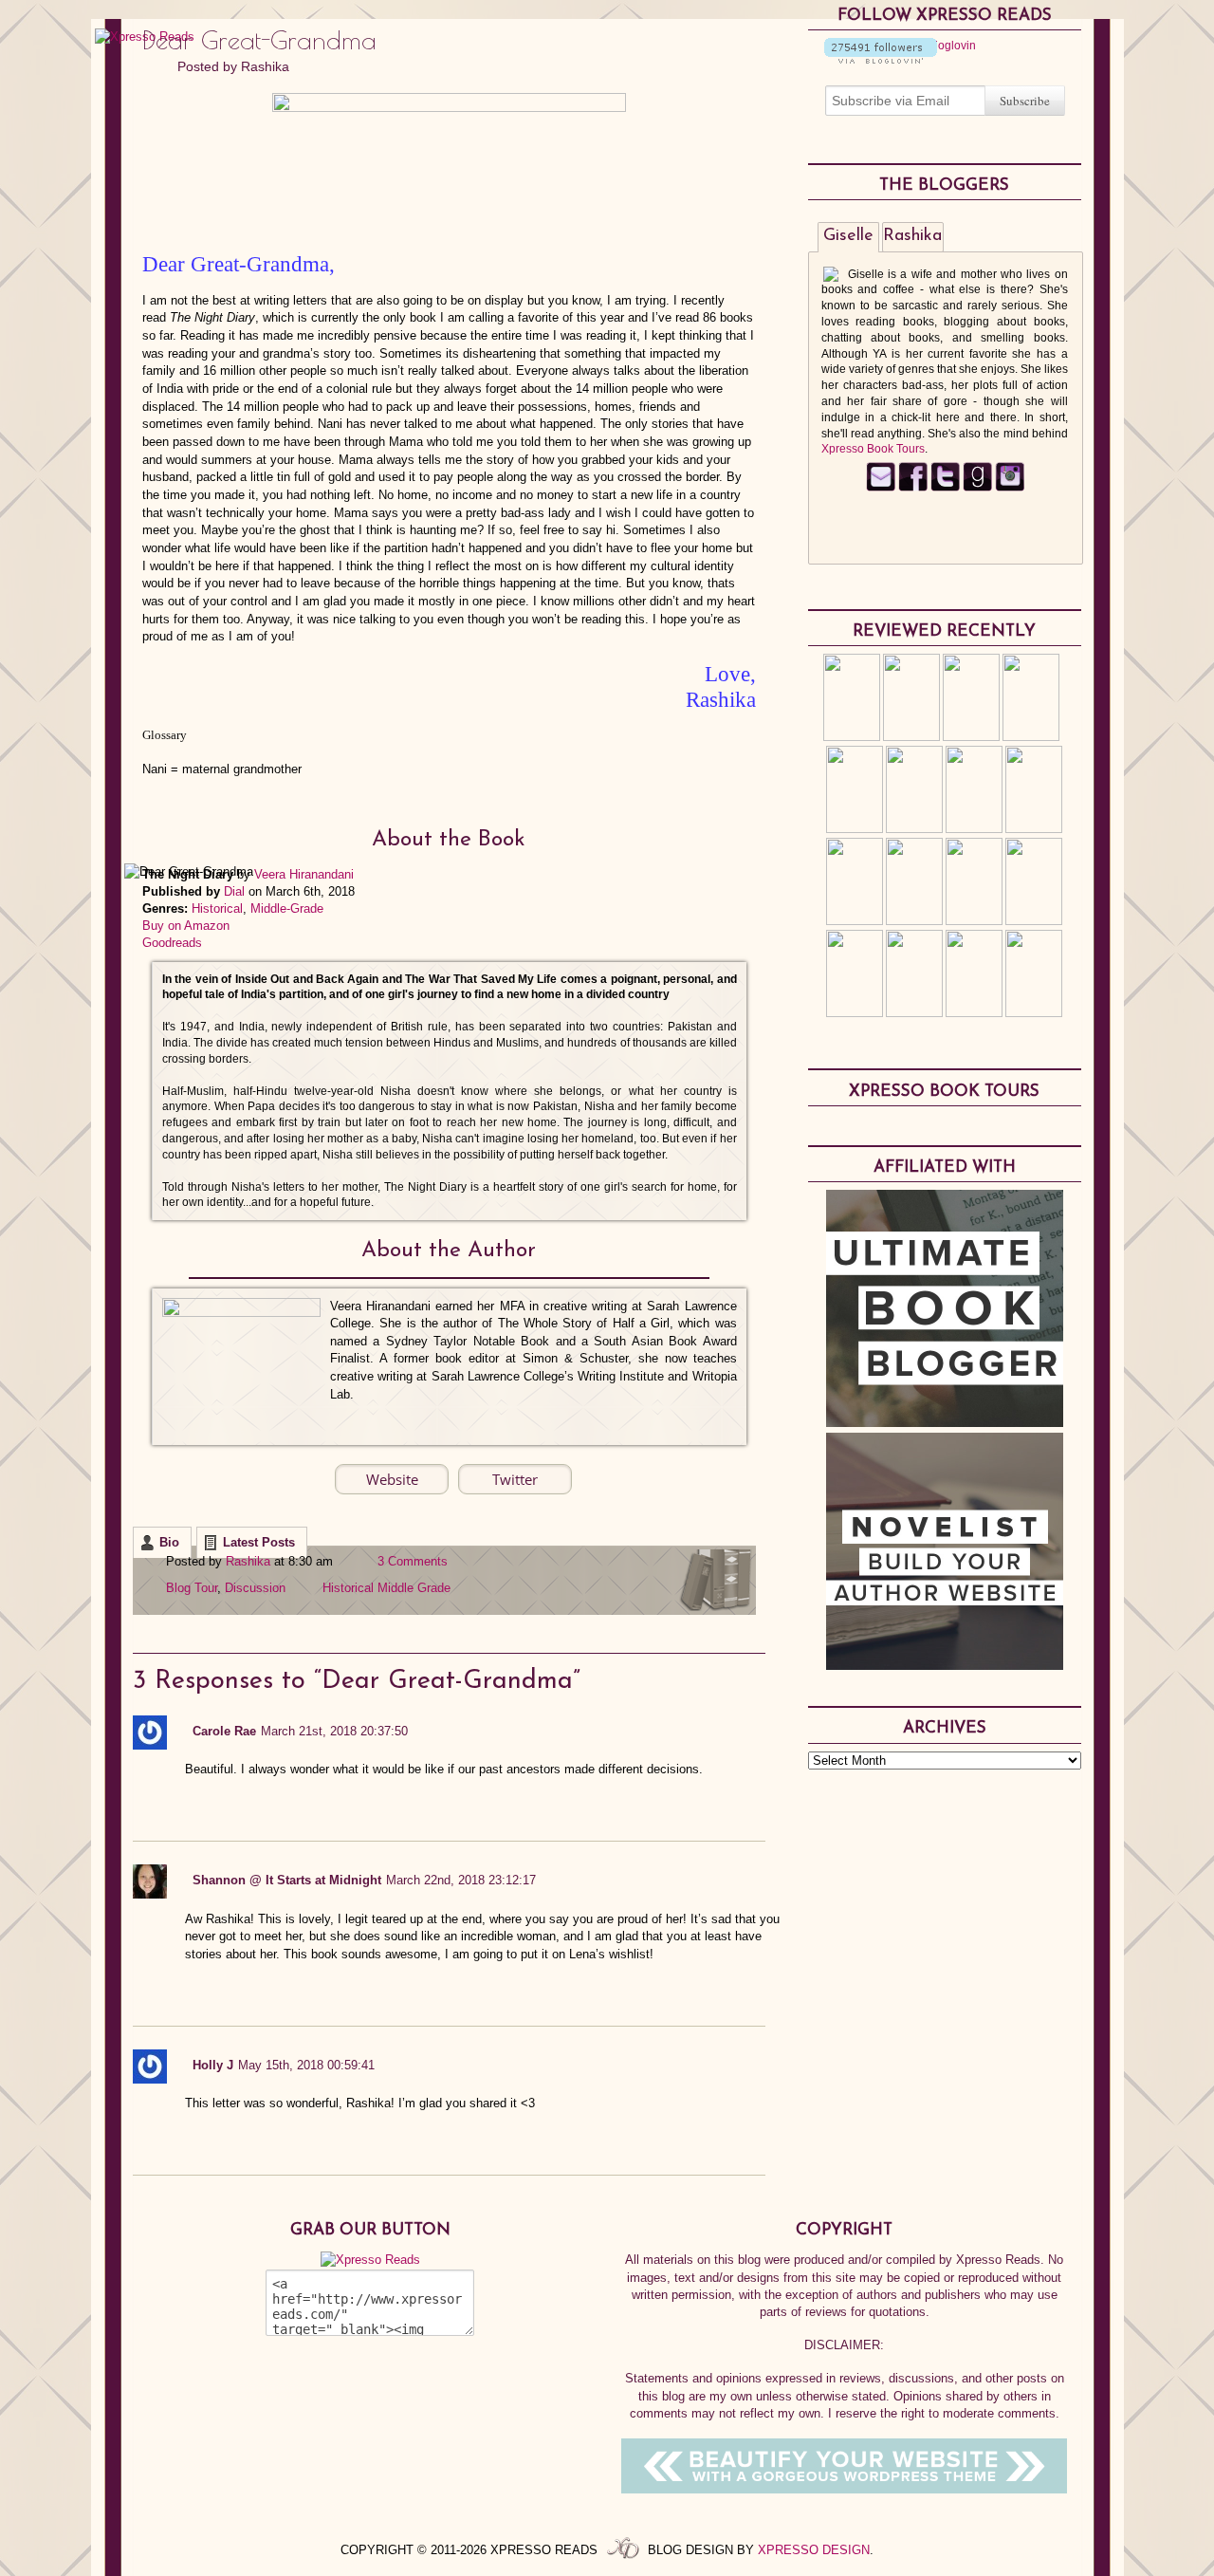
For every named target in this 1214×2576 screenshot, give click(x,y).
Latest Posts (259, 1542)
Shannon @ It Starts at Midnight (287, 1880)
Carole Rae (224, 1731)
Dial (234, 891)
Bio (169, 1542)
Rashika (265, 66)
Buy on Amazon (186, 926)
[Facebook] (913, 488)
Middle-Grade (287, 908)
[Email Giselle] (881, 488)
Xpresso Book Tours (873, 449)
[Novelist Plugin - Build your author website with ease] (945, 1665)
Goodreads (172, 943)
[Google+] (1010, 488)
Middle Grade (414, 1588)
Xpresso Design (814, 2550)
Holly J (213, 2065)
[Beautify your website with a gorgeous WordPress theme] (844, 2489)
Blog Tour (192, 1588)
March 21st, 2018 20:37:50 (334, 1731)
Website (392, 1479)
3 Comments (413, 1561)
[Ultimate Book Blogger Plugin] (945, 1422)
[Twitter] (945, 488)
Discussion (255, 1588)
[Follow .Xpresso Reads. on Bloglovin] (881, 60)
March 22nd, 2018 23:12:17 (461, 1880)
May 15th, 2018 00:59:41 (306, 2065)
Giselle (848, 236)
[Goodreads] (977, 488)
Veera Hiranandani (304, 874)
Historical (217, 908)
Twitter (515, 1479)
